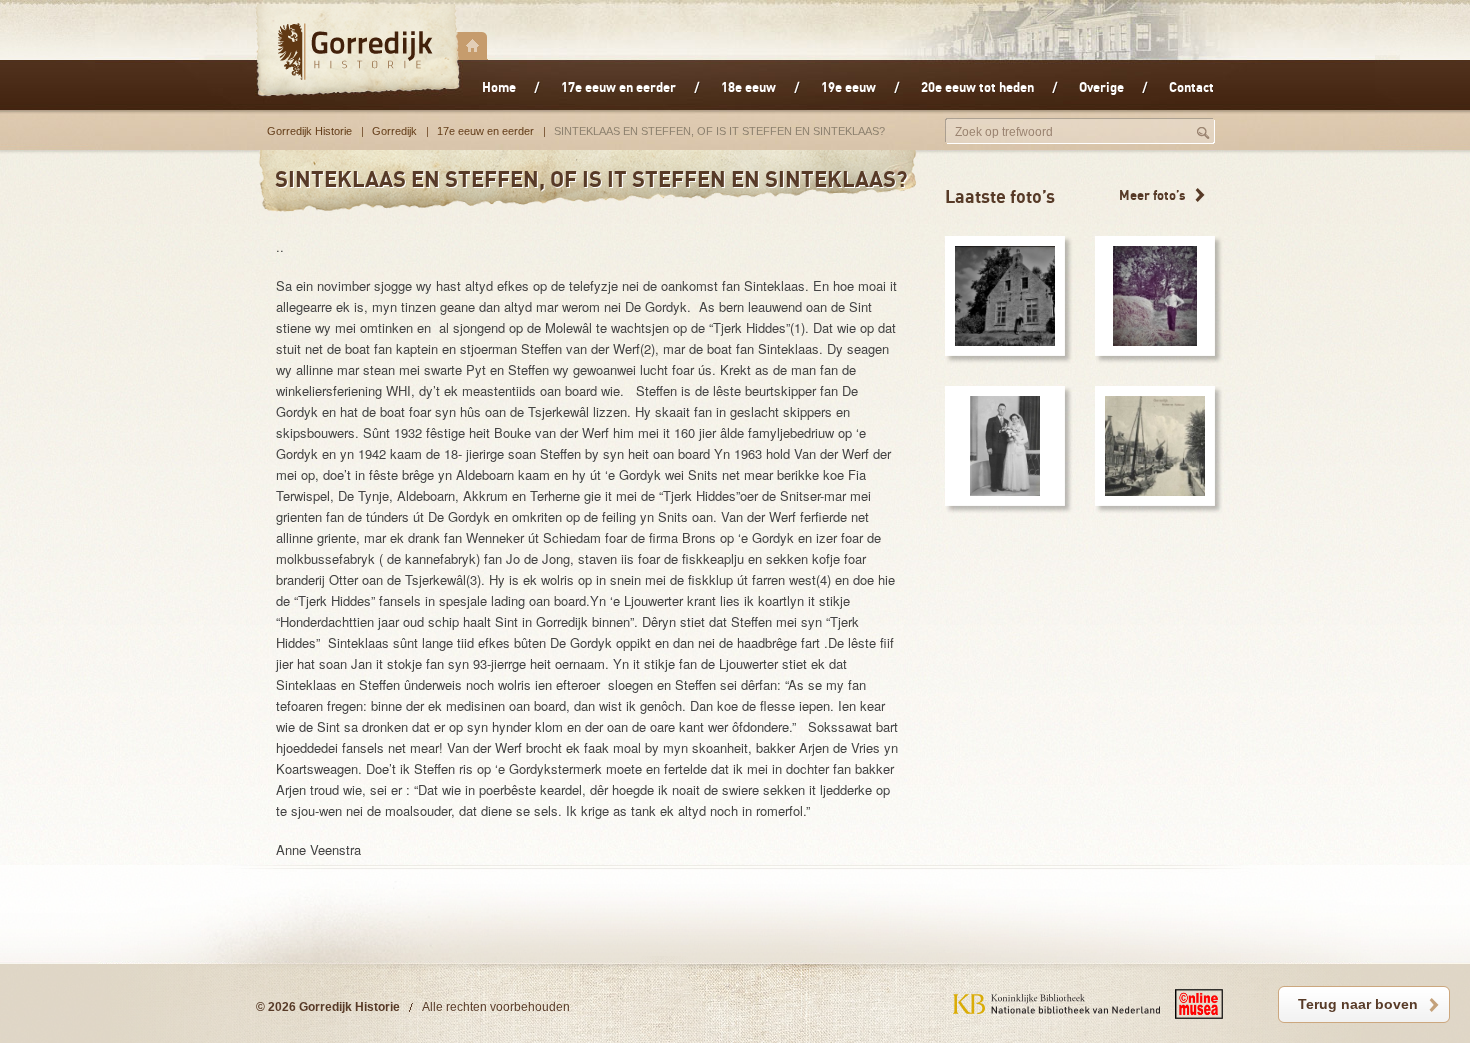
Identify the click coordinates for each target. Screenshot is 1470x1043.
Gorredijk (357, 50)
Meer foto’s (1152, 195)
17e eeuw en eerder (485, 131)
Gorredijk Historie (309, 131)
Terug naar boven (1358, 1004)
